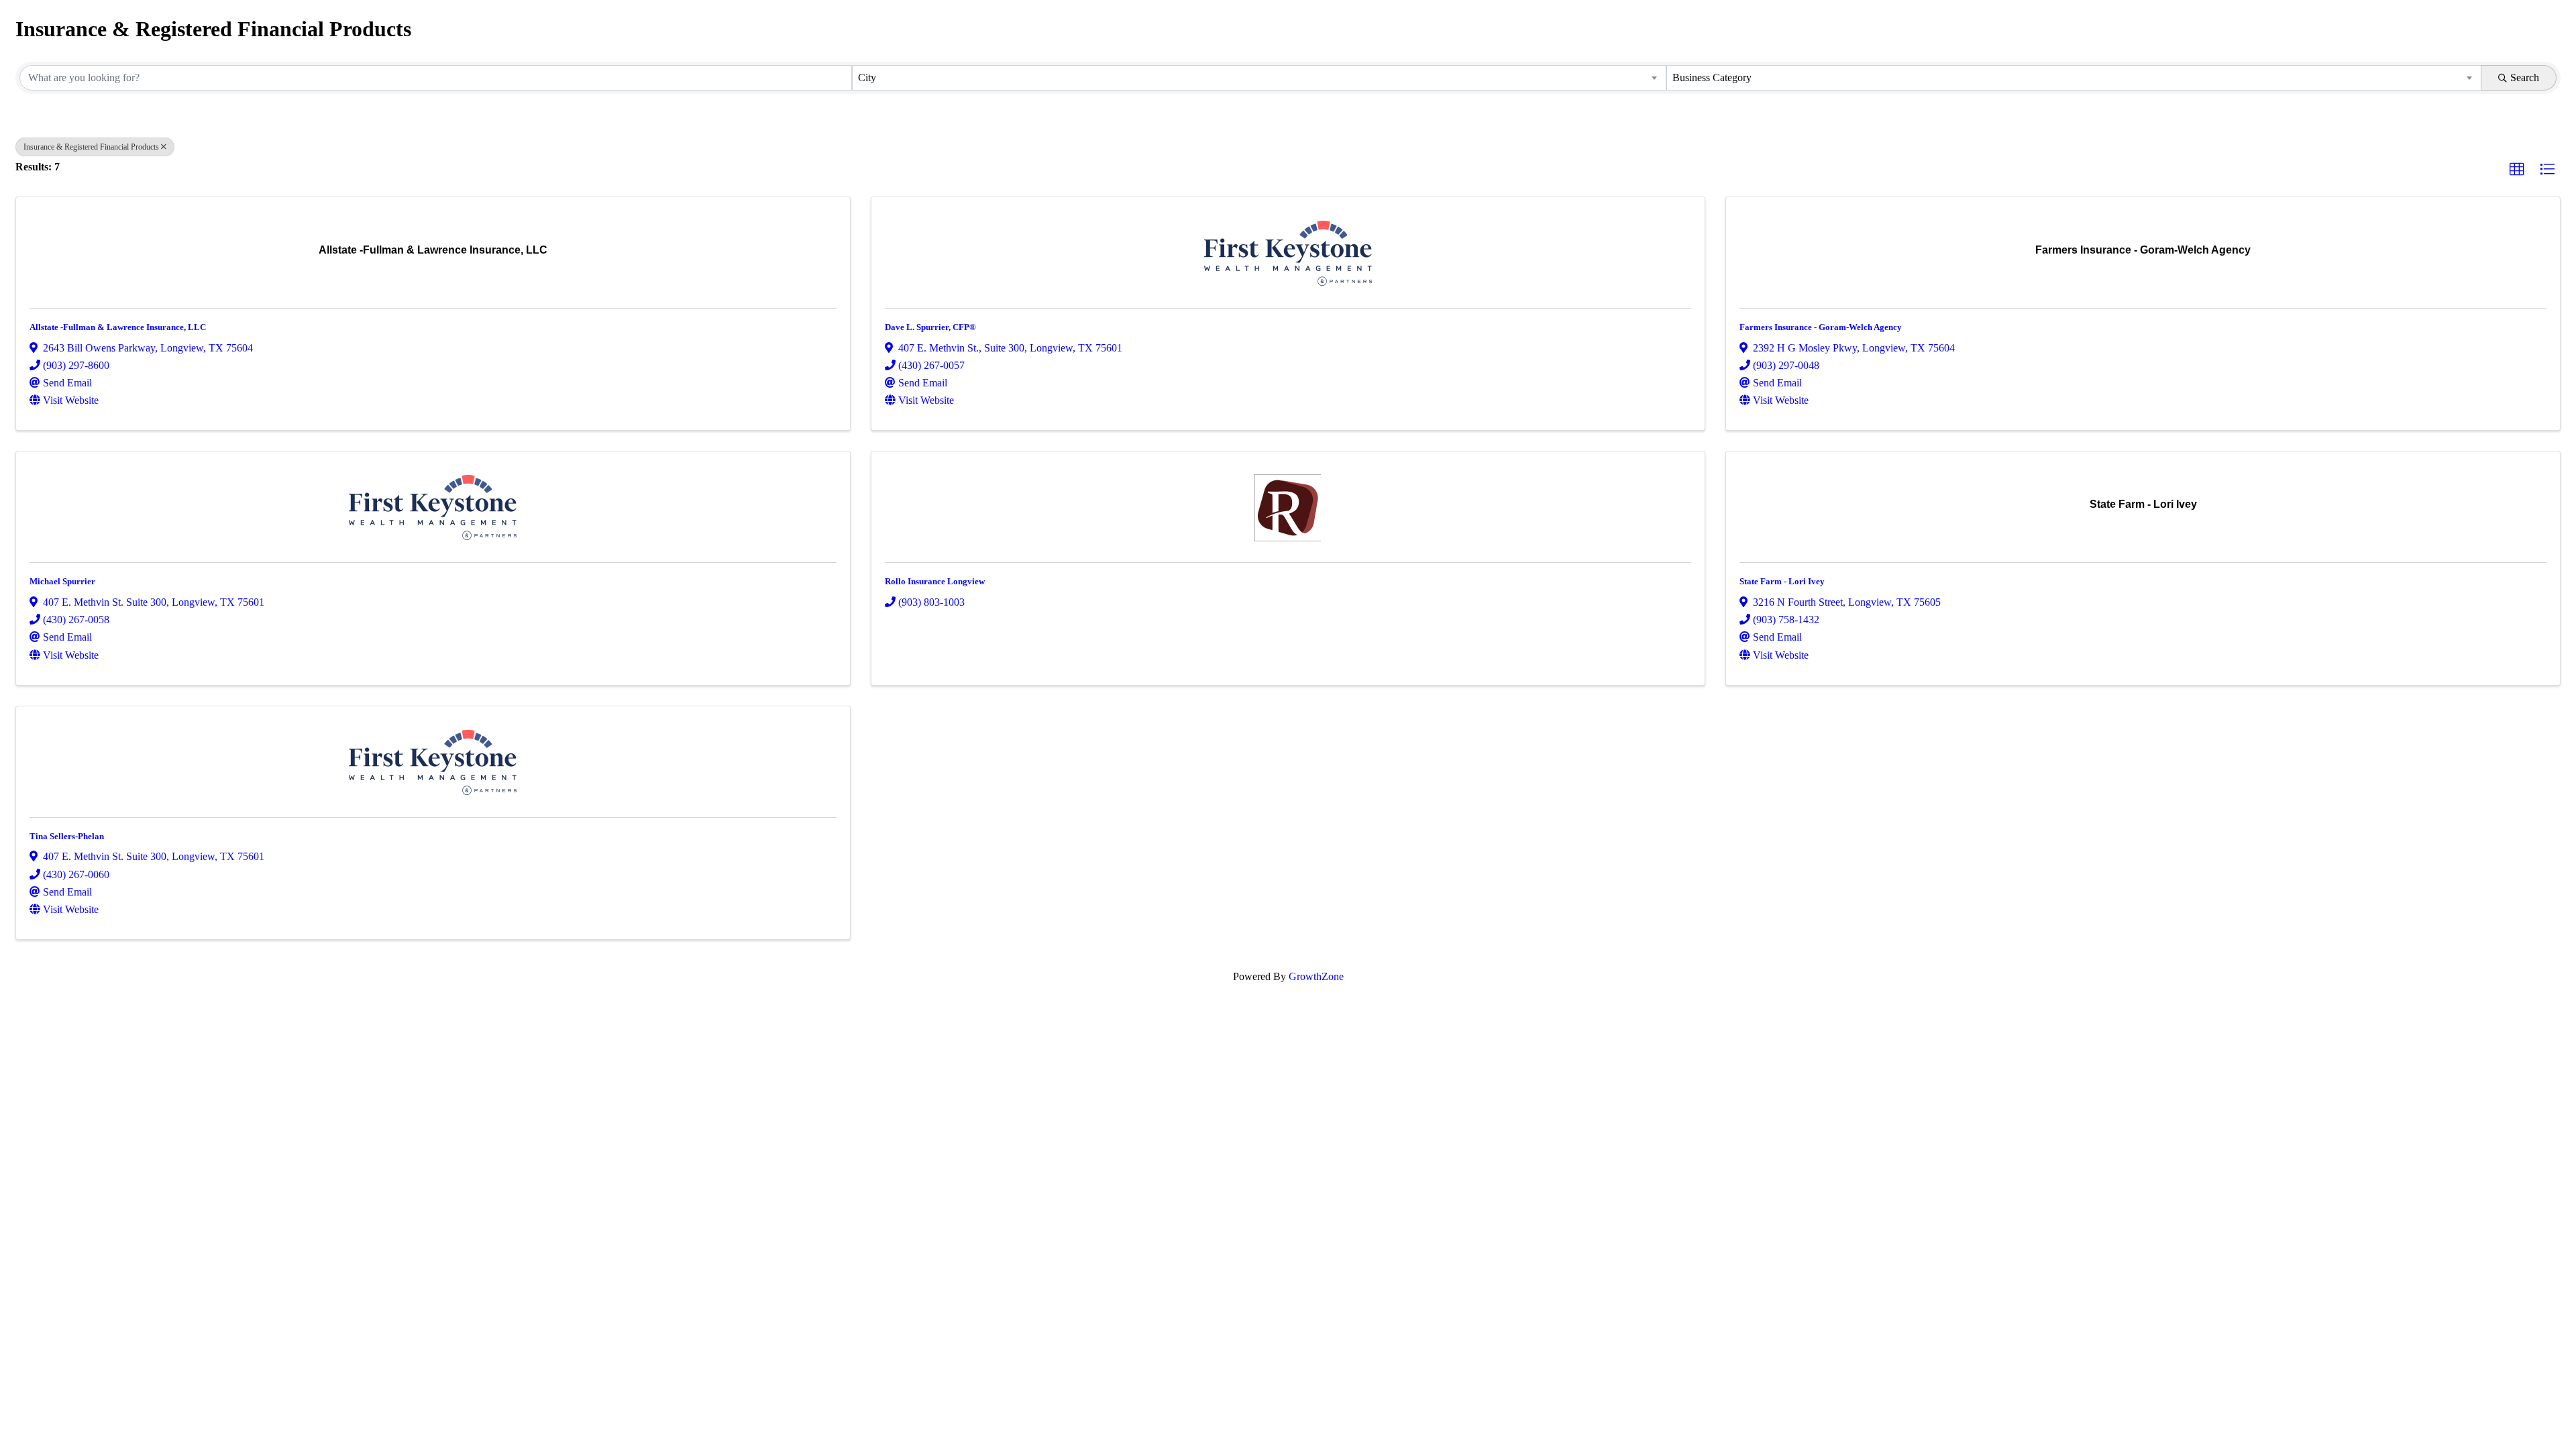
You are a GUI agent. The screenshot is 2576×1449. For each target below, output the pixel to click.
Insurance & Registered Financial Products (91, 147)
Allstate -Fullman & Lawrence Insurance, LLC (118, 327)
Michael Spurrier (62, 581)
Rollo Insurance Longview (935, 581)
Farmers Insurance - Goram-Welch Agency (1821, 327)
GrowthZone (1316, 976)
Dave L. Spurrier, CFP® (930, 327)
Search (2525, 77)
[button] (2517, 170)
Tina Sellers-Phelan (67, 836)
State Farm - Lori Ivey (1782, 581)
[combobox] (1259, 78)
